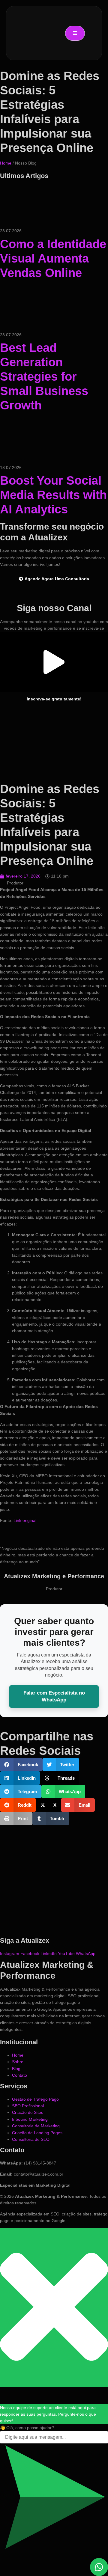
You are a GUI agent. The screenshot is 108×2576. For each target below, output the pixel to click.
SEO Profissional (28, 2106)
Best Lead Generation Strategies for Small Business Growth (44, 376)
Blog (16, 2069)
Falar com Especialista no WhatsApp (54, 1696)
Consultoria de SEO (31, 2139)
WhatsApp (86, 1954)
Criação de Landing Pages (37, 2133)
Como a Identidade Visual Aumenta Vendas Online (53, 258)
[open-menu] (75, 33)
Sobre (18, 2062)
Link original (25, 1520)
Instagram (10, 1954)
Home (6, 163)
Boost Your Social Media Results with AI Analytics (53, 495)
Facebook (30, 1954)
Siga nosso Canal (54, 608)
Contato (19, 2075)
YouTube (67, 1954)
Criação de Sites (28, 2112)
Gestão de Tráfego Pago (35, 2099)
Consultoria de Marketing (36, 2126)
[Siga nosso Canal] (54, 593)
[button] (54, 662)
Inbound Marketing (30, 2119)
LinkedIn (49, 1954)
